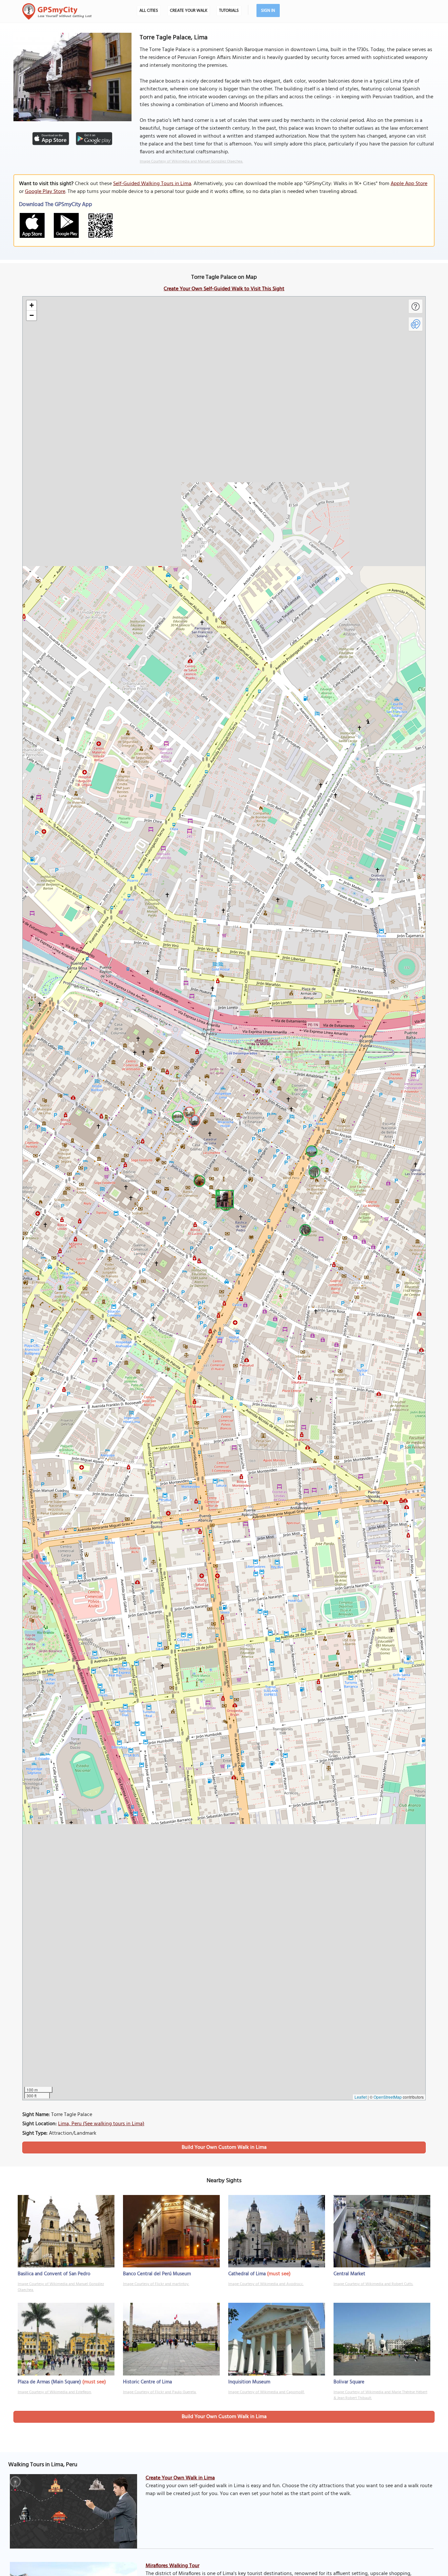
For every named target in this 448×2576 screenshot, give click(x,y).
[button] (224, 1198)
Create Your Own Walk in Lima (180, 2478)
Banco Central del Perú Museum (157, 2274)
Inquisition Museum (249, 2382)
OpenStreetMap (388, 2097)
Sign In (268, 11)
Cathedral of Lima (247, 2274)
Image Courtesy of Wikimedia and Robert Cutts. (373, 2284)
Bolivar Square (349, 2382)
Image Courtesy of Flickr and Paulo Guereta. (160, 2392)
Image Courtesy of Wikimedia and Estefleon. (55, 2392)
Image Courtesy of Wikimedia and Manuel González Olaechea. (191, 162)
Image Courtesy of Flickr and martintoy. (156, 2284)
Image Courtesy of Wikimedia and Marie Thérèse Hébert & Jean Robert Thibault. (380, 2395)
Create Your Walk (189, 11)
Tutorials (229, 11)
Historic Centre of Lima (147, 2382)
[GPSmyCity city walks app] (57, 11)
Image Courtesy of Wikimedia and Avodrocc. (266, 2284)
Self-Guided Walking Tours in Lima (152, 184)
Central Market (349, 2274)
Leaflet (361, 2097)
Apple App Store (409, 184)
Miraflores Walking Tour (173, 2566)
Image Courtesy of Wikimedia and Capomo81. (266, 2392)
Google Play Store (45, 192)
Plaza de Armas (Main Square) (49, 2382)
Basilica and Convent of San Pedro (54, 2274)
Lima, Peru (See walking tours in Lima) (101, 2124)
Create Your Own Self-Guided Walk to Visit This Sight (224, 289)
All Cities (149, 11)
